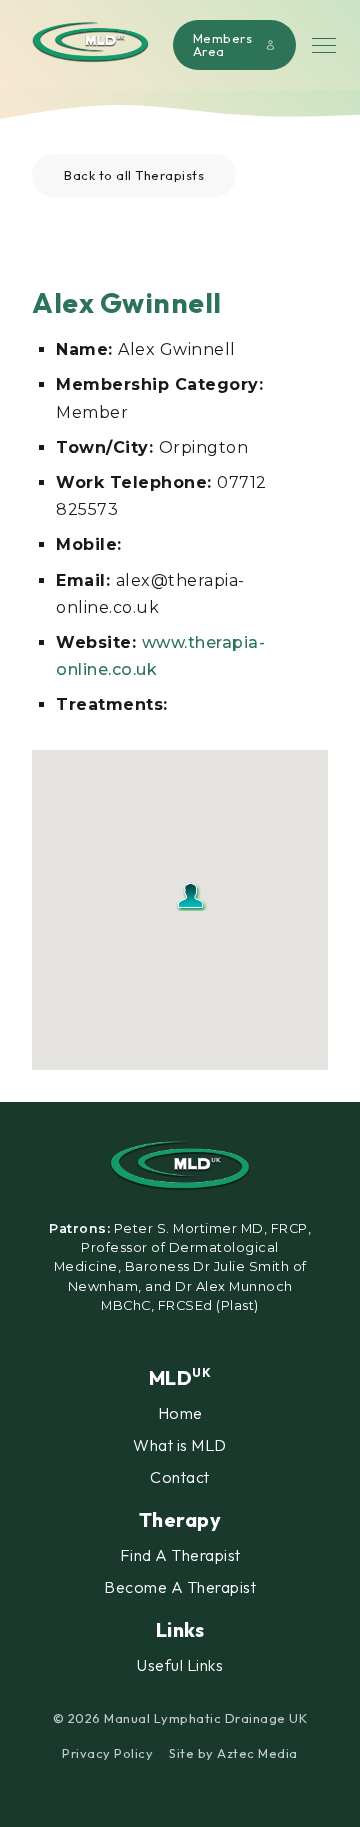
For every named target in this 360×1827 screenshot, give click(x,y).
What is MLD (180, 1445)
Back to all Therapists (134, 175)
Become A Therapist (180, 1587)
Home (180, 1413)
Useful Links (180, 1665)
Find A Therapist (180, 1555)
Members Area (223, 44)
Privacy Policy (107, 1753)
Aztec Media (257, 1753)
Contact (180, 1477)
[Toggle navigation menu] (324, 45)
